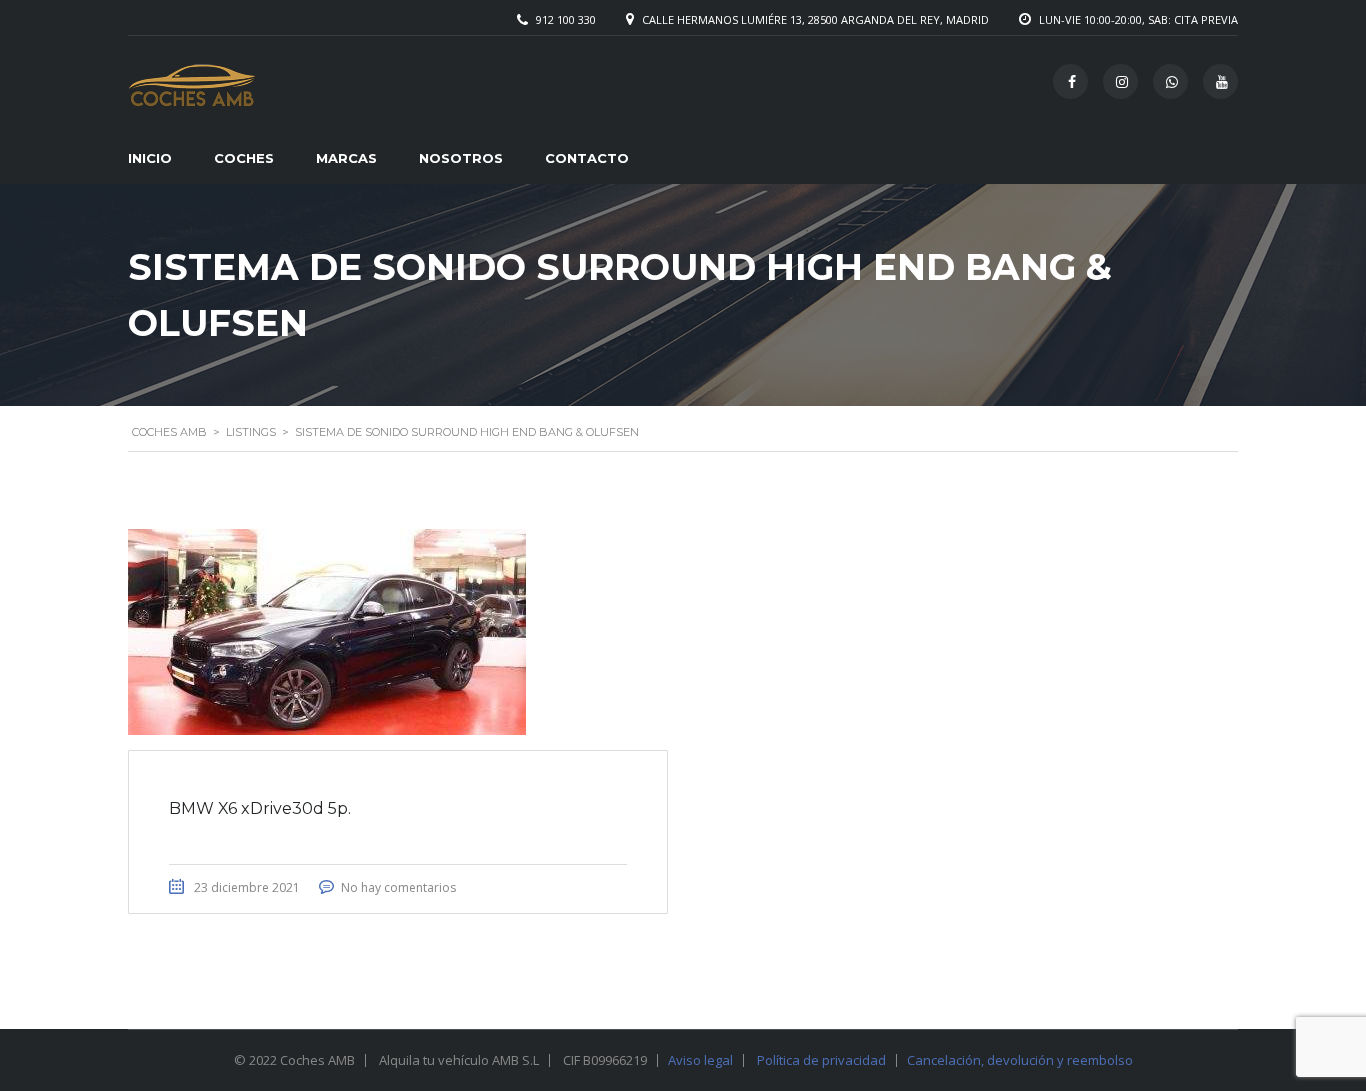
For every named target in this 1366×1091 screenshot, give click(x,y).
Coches (244, 158)
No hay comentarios (398, 887)
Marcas (346, 158)
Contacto (587, 158)
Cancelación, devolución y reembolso (1020, 1060)
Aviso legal (700, 1060)
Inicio (150, 158)
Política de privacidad (821, 1060)
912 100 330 (566, 19)
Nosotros (461, 158)
